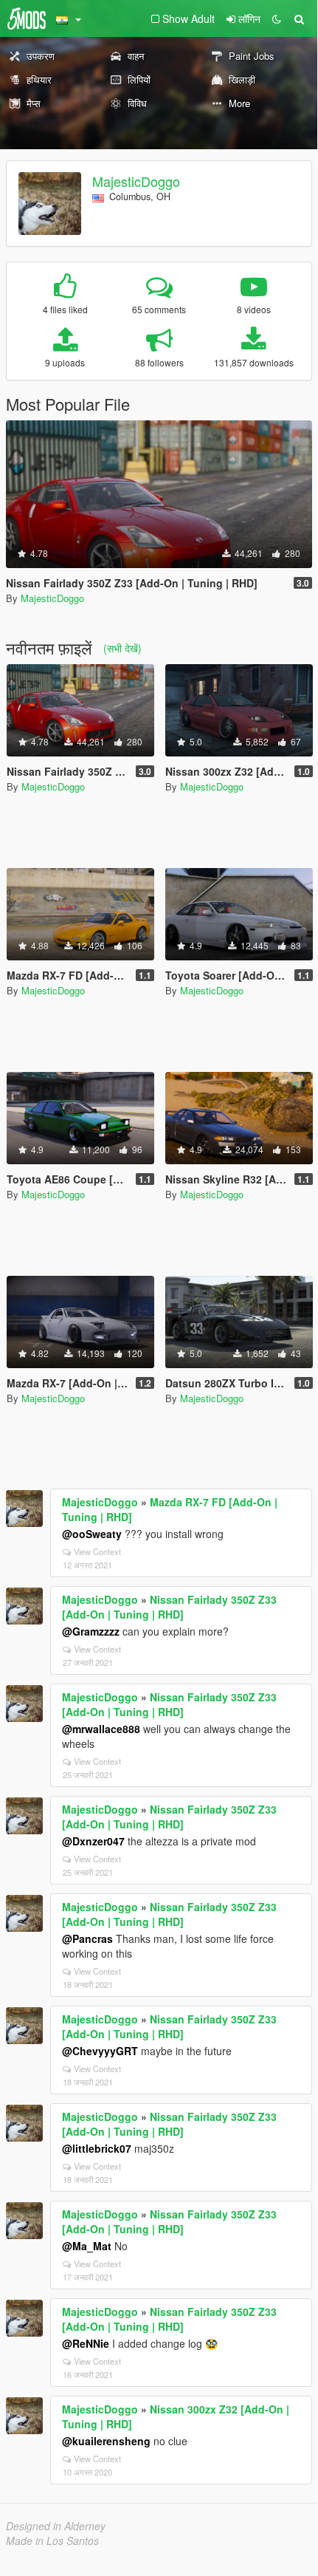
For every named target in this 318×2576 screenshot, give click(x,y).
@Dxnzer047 (93, 1841)
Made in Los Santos (52, 2541)
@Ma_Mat (87, 2246)
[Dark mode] (277, 18)
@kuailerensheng (106, 2441)
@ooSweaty (92, 1534)
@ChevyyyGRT (100, 2051)
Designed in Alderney (56, 2526)
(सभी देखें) (122, 648)
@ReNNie (86, 2343)
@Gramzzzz (91, 1631)
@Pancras (87, 1938)
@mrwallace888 (101, 1729)
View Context (97, 1551)
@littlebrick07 (97, 2148)
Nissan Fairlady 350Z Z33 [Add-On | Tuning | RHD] (169, 1607)
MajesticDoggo (136, 181)
